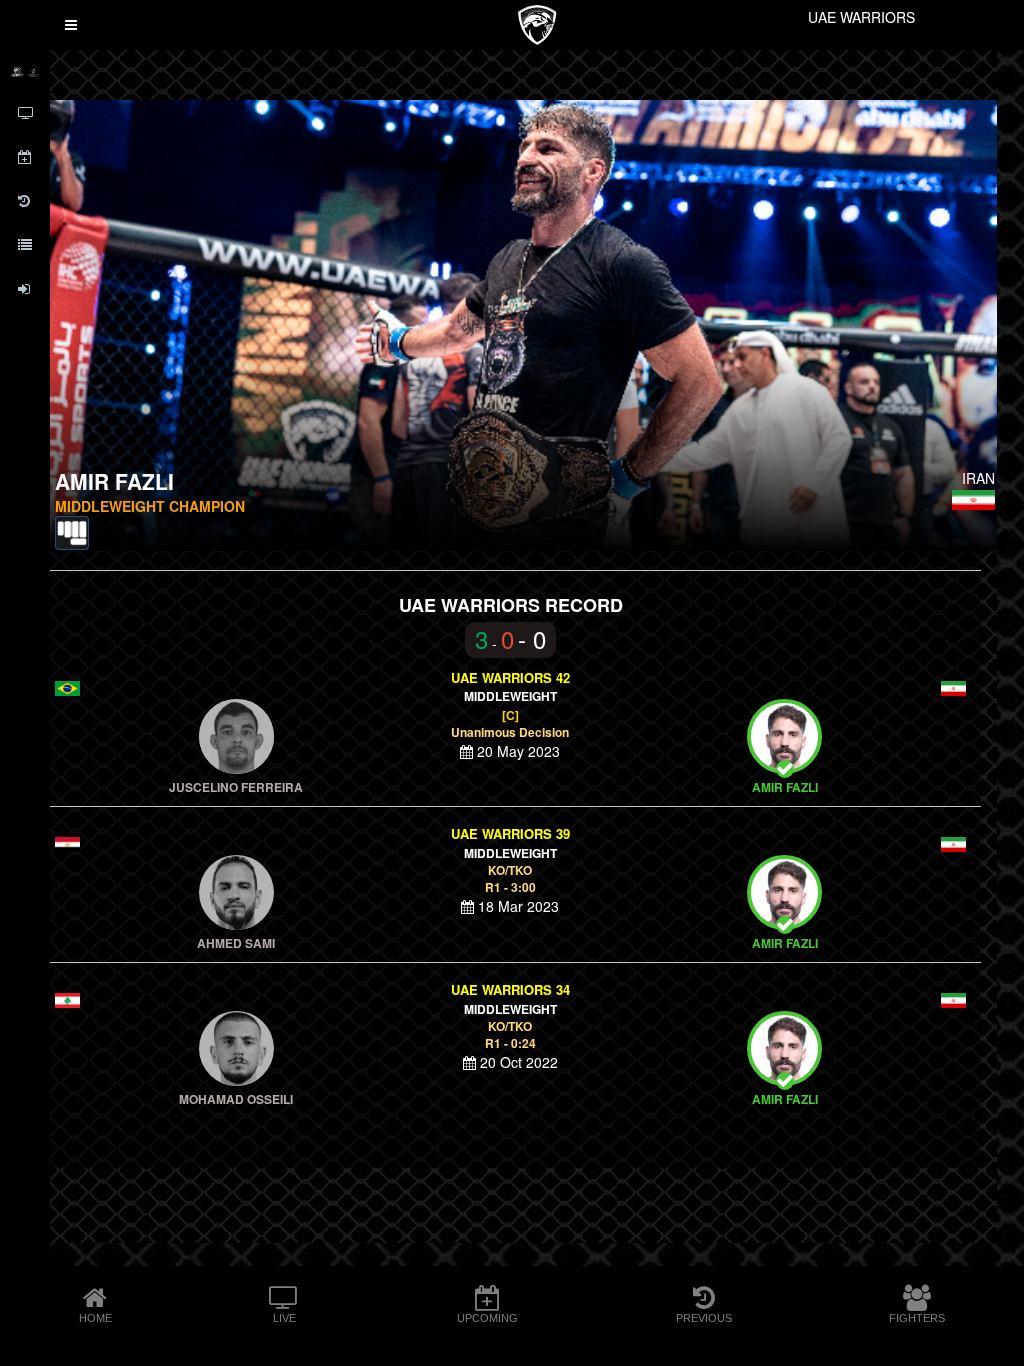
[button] (71, 25)
